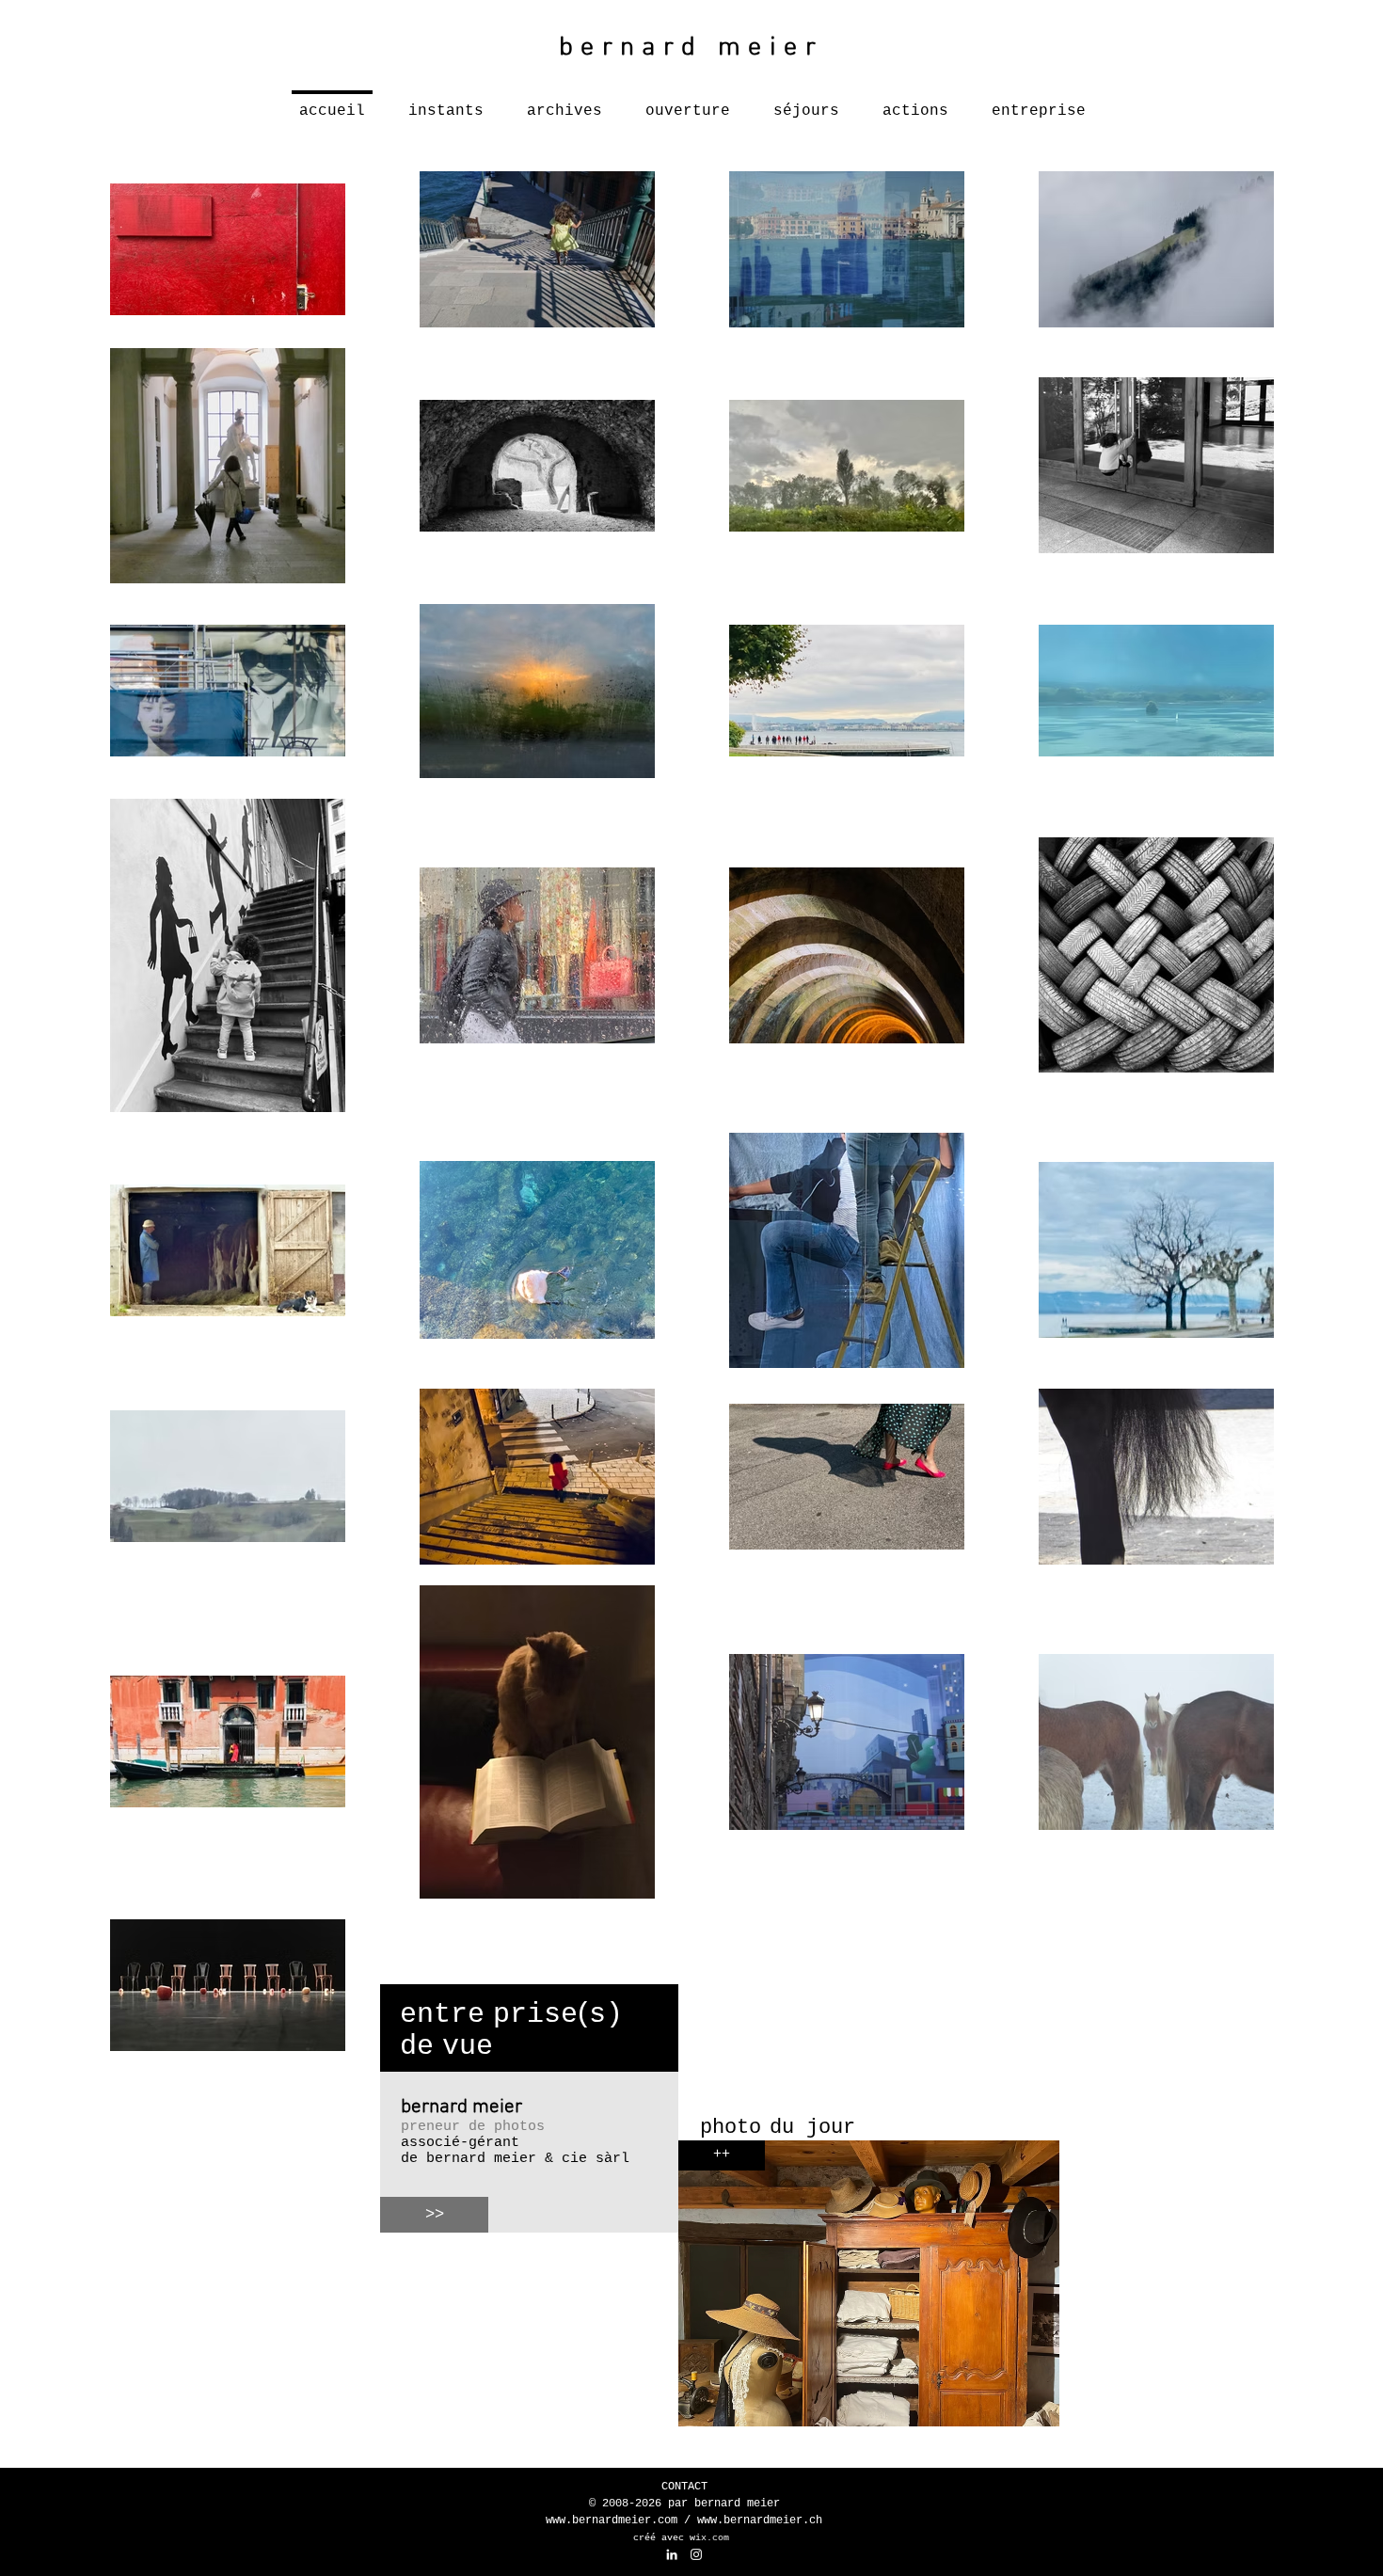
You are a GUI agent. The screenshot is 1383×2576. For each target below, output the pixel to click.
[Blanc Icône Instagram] (696, 2554)
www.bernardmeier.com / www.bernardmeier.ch (684, 2520)
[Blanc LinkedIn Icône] (672, 2554)
